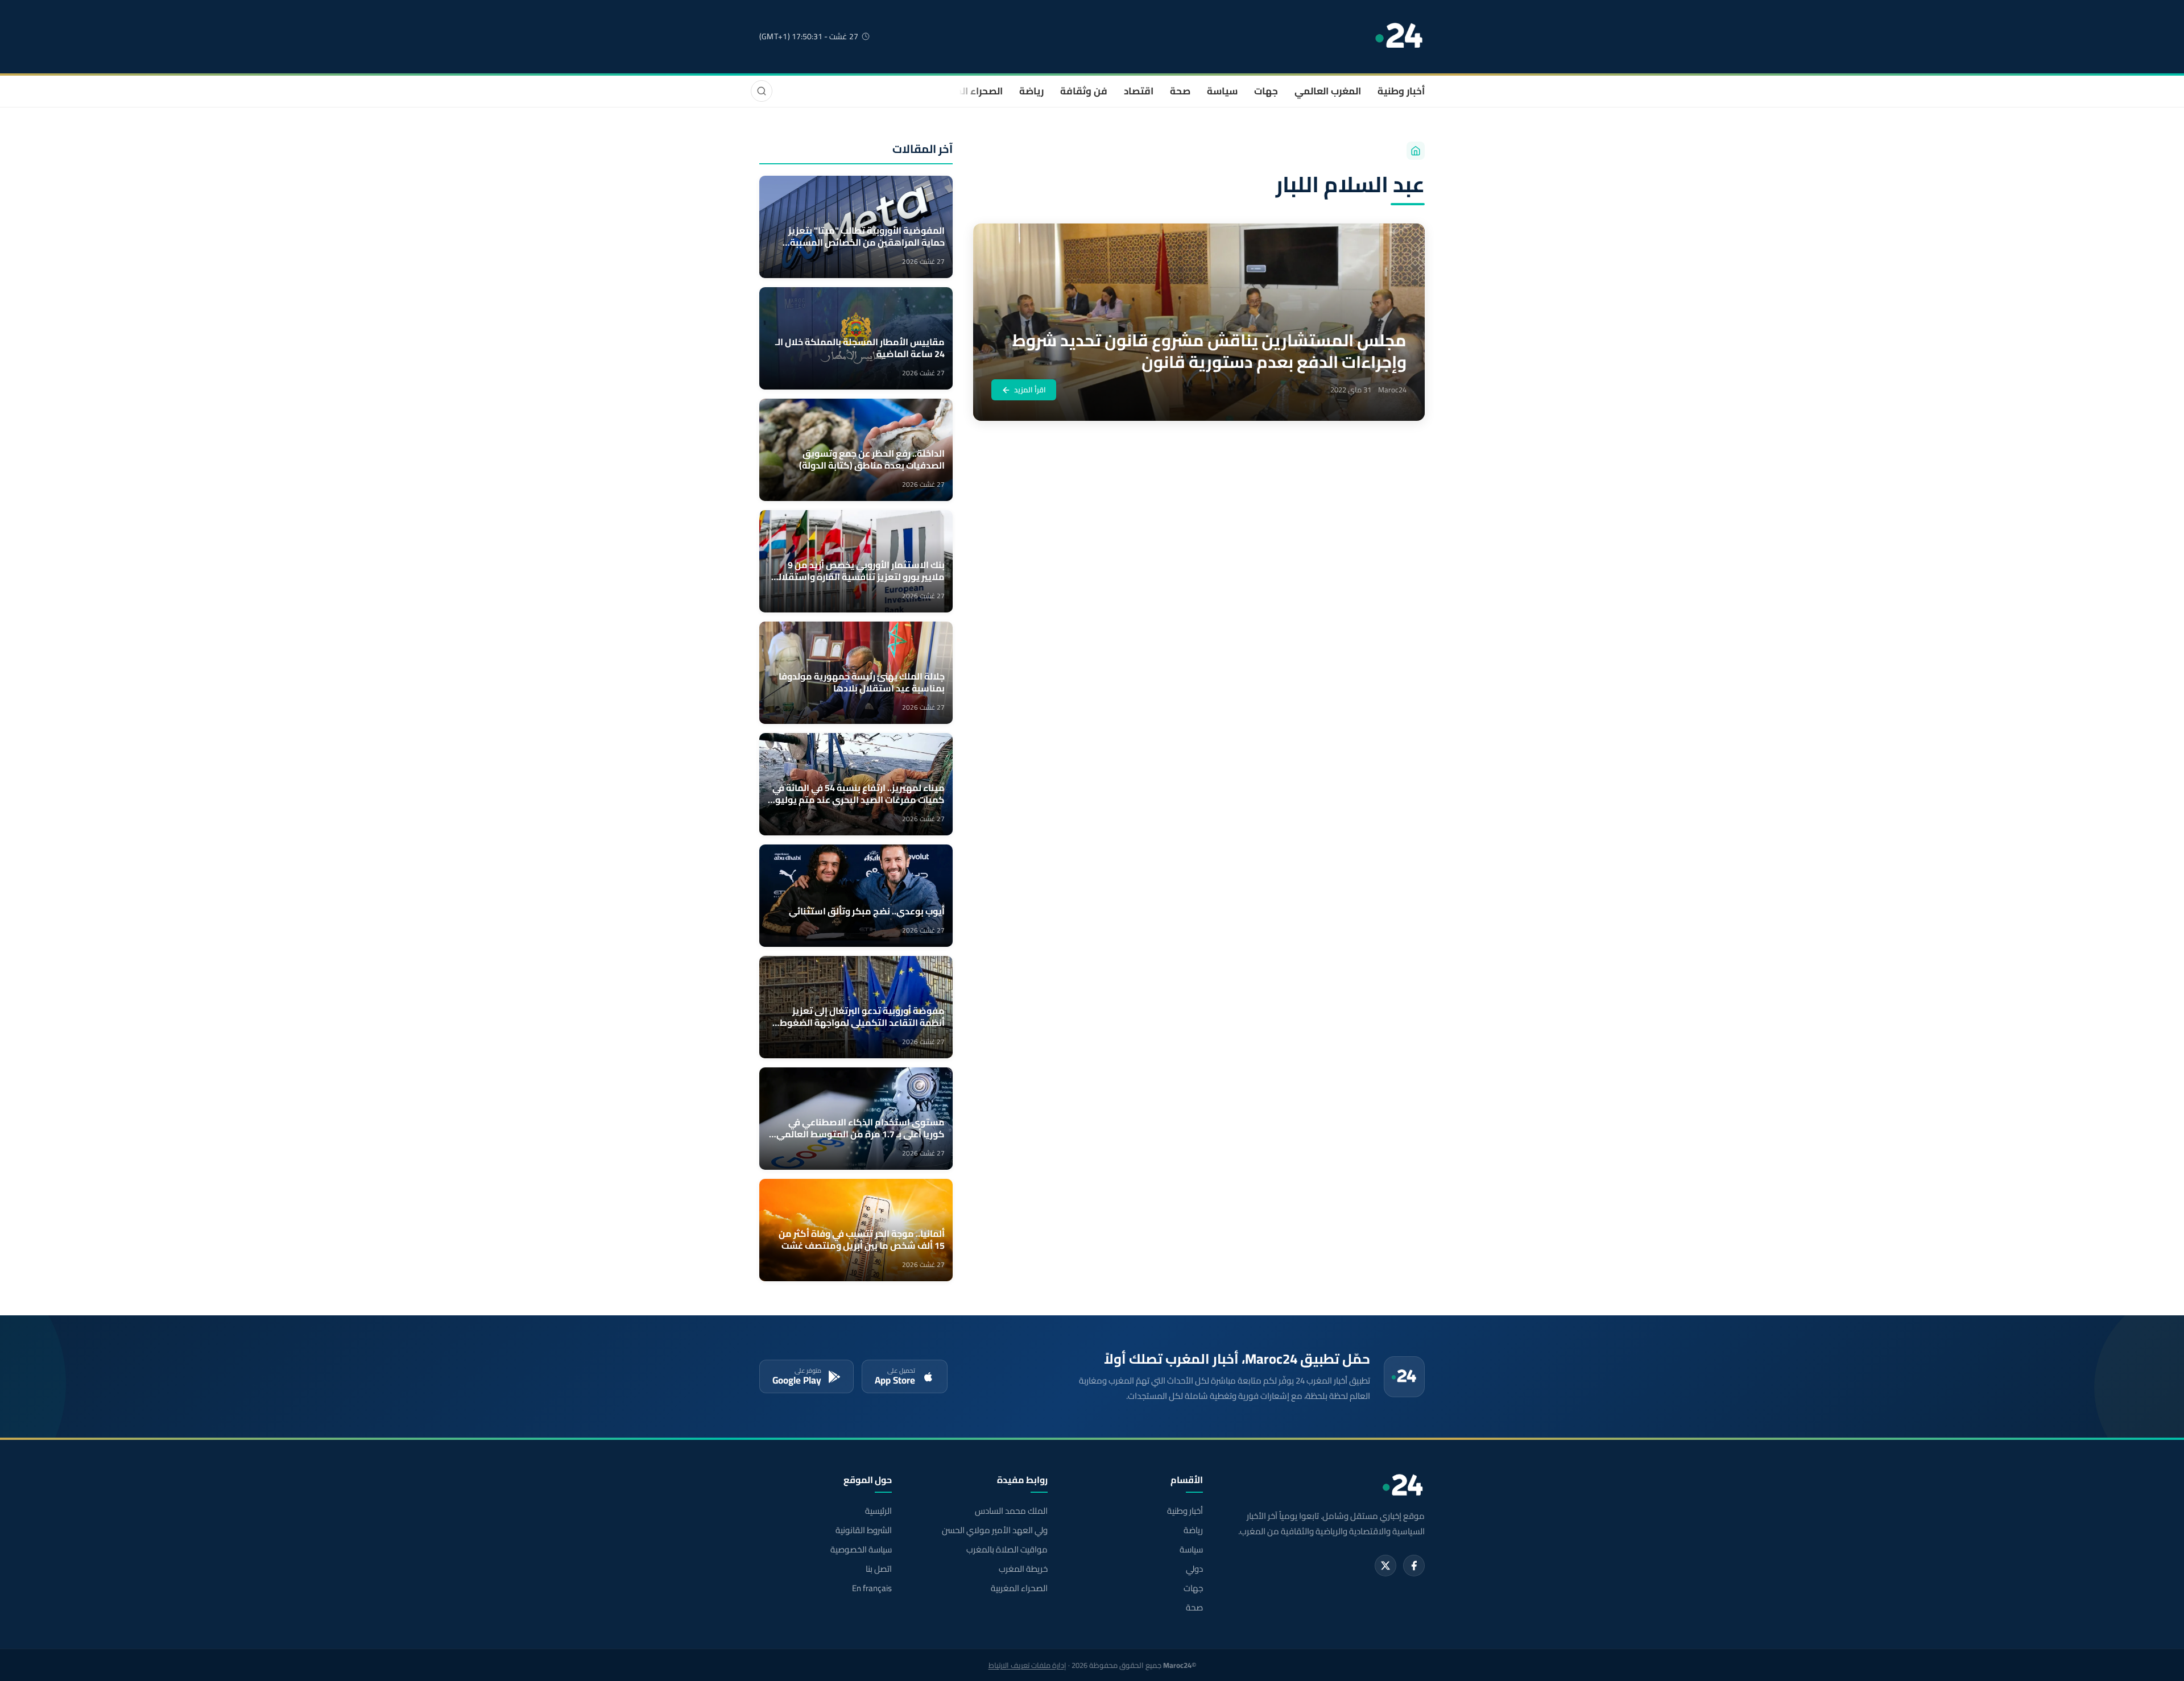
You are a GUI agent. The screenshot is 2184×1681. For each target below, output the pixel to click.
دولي (1194, 1569)
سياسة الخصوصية (861, 1550)
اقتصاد (1139, 91)
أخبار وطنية (1401, 91)
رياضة (1031, 91)
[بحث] (762, 91)
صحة (1180, 91)
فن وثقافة (1084, 91)
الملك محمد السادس (1011, 1511)
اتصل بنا (879, 1569)
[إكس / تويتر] (1385, 1566)
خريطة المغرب (1023, 1569)
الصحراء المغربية (968, 91)
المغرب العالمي (1328, 91)
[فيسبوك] (1414, 1566)
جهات (1266, 91)
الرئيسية (878, 1511)
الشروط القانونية (864, 1530)
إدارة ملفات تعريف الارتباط (1027, 1665)
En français (872, 1588)
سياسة (1222, 91)
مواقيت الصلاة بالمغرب (1007, 1550)
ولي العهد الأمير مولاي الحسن (994, 1530)
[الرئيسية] (1416, 151)
